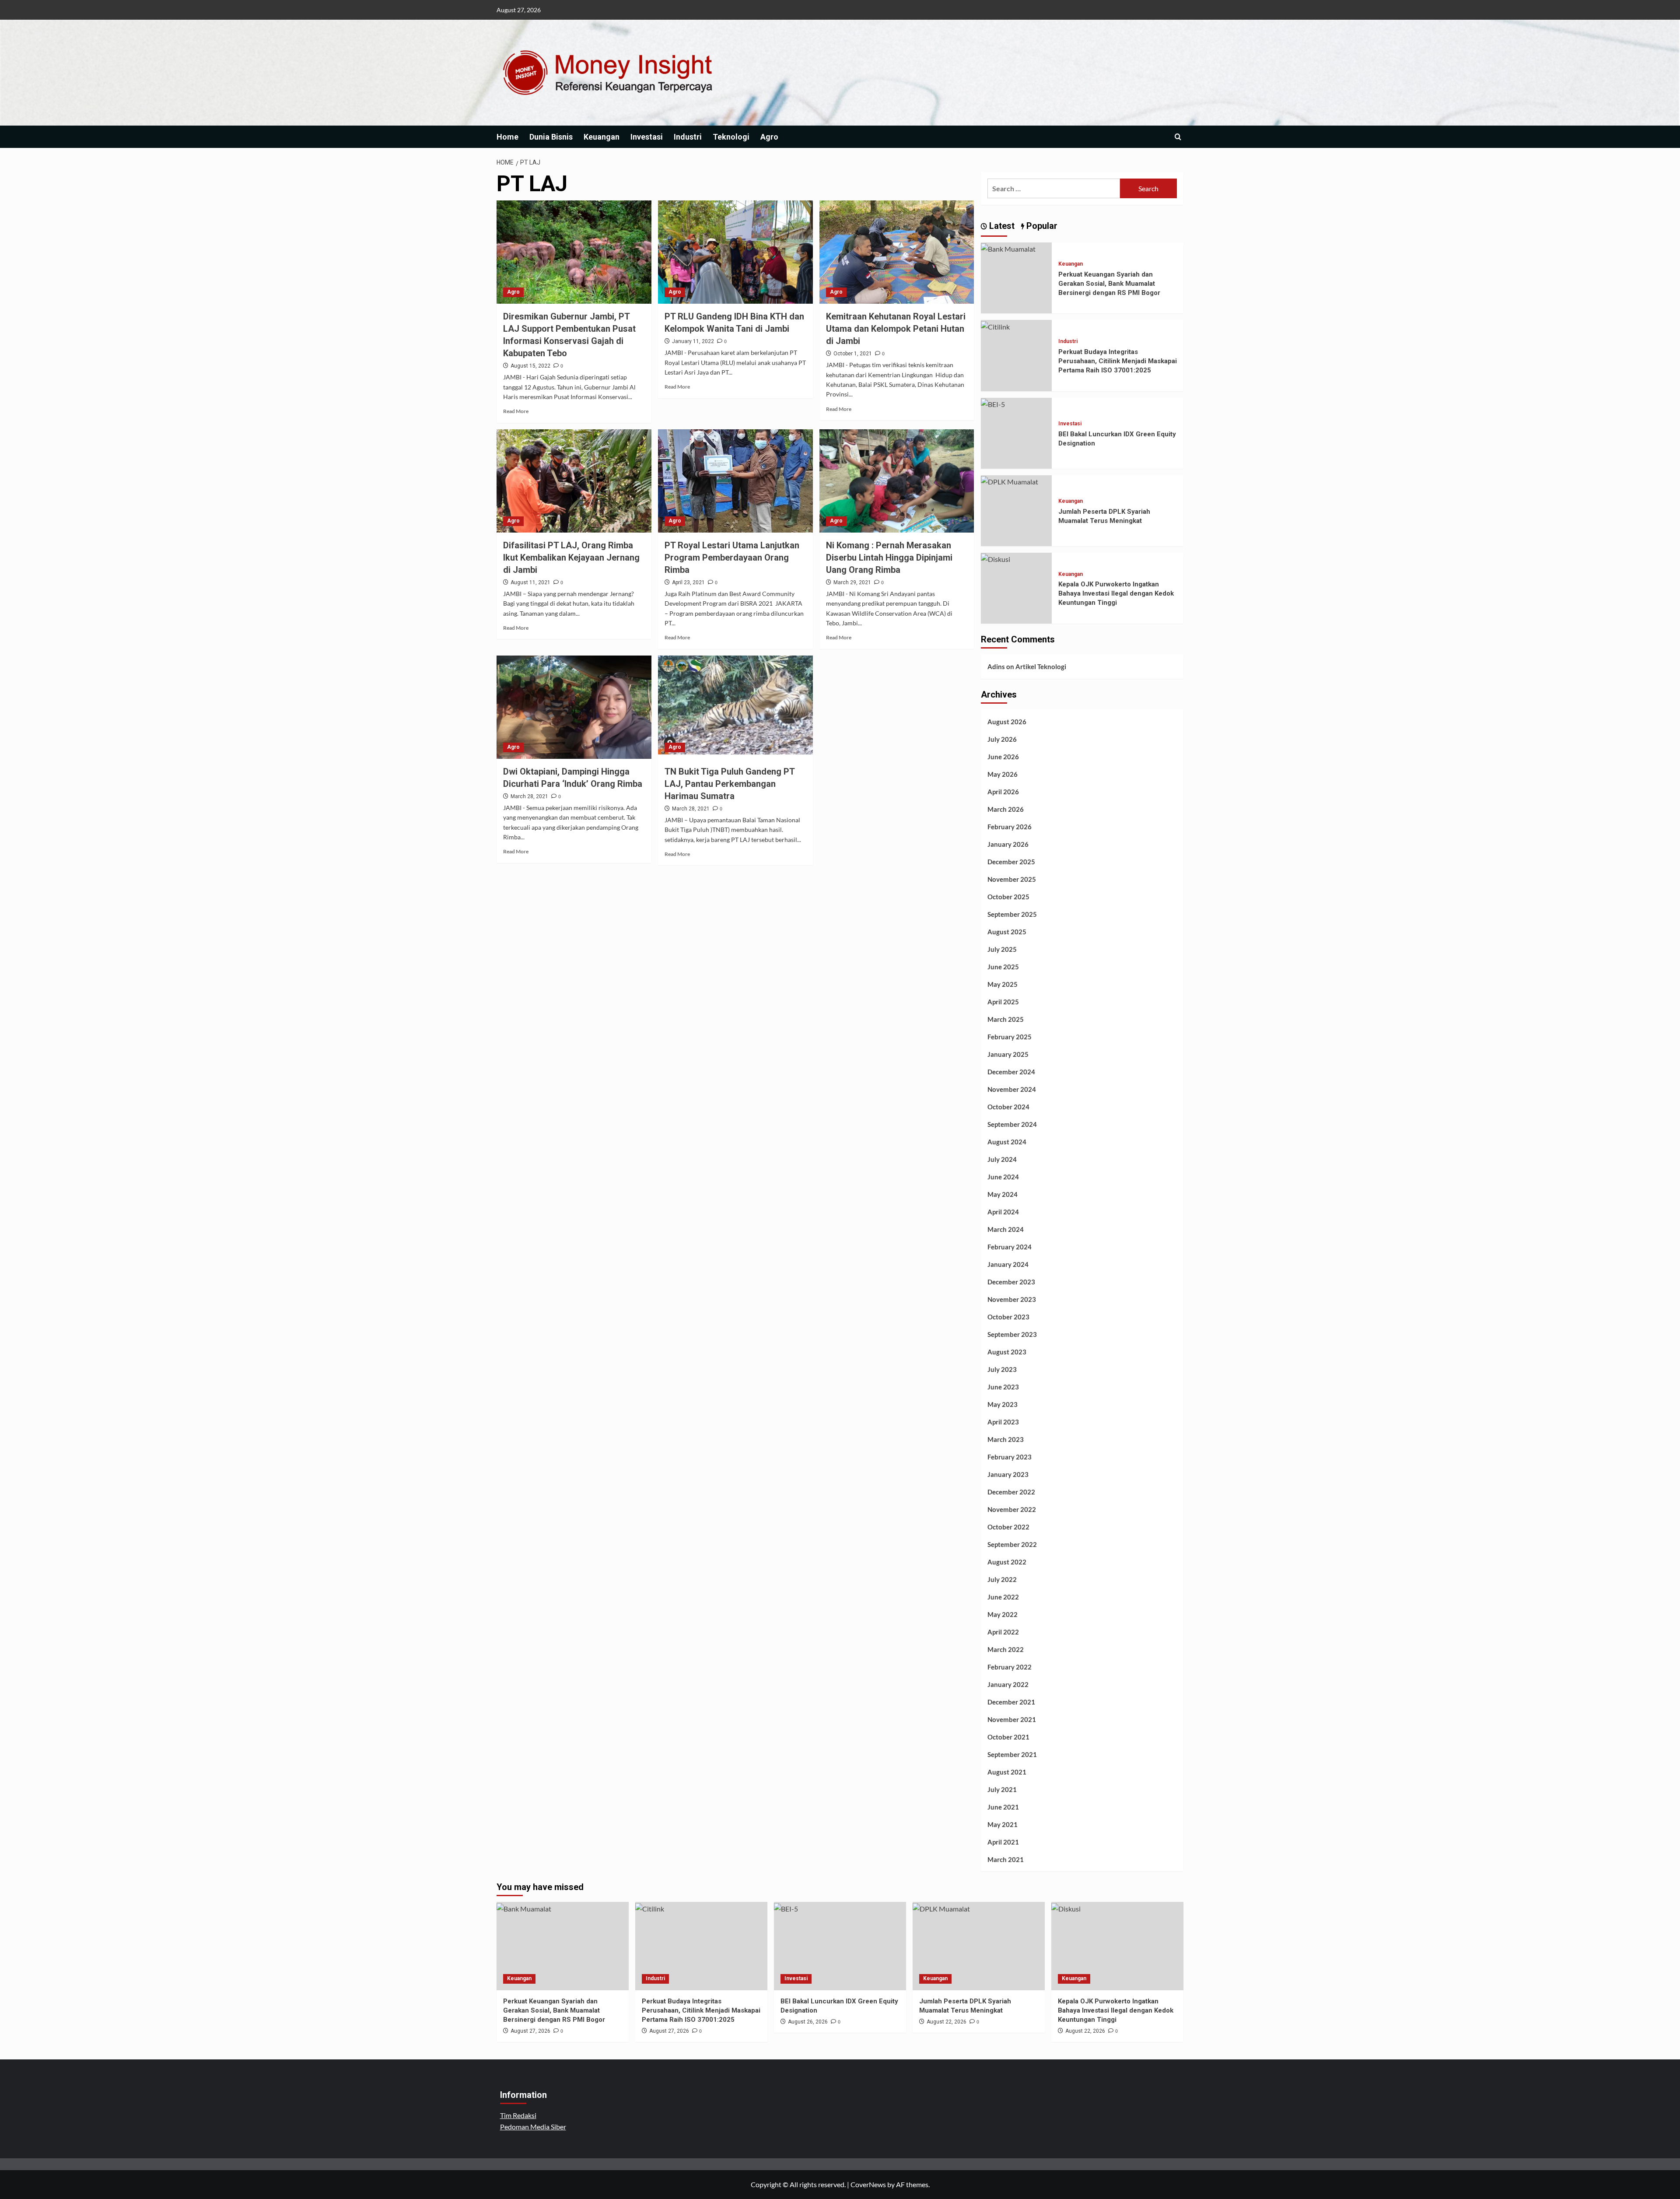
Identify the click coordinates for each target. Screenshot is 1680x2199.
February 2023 (1010, 1457)
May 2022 (1003, 1614)
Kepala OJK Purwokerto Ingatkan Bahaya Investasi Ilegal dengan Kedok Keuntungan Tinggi (1116, 593)
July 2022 (1002, 1579)
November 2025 (1012, 879)
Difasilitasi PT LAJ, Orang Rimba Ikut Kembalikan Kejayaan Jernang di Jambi (571, 558)
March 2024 (1006, 1229)
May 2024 (1003, 1194)
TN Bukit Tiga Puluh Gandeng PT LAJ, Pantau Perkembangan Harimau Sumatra (730, 784)
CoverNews (868, 2184)
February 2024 (1010, 1247)
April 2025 (1003, 1002)
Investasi (647, 137)
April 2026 (1003, 792)
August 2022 (1007, 1562)
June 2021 (1003, 1807)
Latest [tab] (1001, 226)
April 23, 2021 (688, 582)
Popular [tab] (1041, 226)
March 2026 (1006, 809)
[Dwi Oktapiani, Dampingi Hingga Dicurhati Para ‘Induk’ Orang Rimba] (574, 707)
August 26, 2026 (808, 2022)
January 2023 (1008, 1474)
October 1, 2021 (853, 354)
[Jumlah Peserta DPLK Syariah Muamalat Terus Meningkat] (1010, 481)
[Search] (1178, 137)
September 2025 (1012, 914)
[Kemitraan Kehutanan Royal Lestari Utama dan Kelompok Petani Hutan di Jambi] (897, 252)
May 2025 (1003, 984)
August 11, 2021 (530, 582)
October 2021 (1008, 1737)
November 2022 (1012, 1509)
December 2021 (1011, 1702)
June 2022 (1003, 1597)
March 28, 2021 (529, 796)
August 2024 (1007, 1142)
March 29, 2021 (852, 582)
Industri (688, 137)
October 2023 (1008, 1317)
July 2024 (1002, 1159)
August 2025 (1007, 932)
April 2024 (1003, 1212)
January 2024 (1008, 1264)
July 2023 (1002, 1369)
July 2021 (1002, 1789)
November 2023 (1012, 1299)
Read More (516, 411)
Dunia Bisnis (551, 137)
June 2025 (1003, 967)
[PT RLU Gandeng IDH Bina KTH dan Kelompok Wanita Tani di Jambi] (735, 252)
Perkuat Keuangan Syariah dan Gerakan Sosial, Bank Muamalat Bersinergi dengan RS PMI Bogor (1109, 284)
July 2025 (1002, 949)
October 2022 (1008, 1527)
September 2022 (1012, 1544)
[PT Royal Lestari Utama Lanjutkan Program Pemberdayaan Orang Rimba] (735, 481)
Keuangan (602, 137)
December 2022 (1011, 1492)
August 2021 (1007, 1772)
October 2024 (1008, 1107)
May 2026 (1003, 774)
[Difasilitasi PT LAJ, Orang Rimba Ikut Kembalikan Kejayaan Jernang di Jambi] (574, 481)
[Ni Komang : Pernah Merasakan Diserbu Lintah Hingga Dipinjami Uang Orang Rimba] (897, 481)
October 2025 (1008, 897)
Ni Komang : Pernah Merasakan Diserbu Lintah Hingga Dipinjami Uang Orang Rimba (890, 558)
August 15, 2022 (530, 366)
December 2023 (1011, 1282)
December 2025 (1011, 862)
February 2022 (1010, 1667)
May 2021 (1003, 1824)
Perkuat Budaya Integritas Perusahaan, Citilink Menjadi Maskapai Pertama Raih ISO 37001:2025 (1118, 361)
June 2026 (1003, 757)
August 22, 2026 (947, 2022)
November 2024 (1012, 1089)
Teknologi (731, 137)
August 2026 (1007, 722)
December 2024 (1011, 1072)
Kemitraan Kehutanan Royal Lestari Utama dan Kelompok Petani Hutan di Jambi (896, 329)
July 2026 (1002, 739)
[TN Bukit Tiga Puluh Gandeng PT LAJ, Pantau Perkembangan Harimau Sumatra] (735, 707)
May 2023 (1003, 1404)
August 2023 (1007, 1352)
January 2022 (1008, 1684)
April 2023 (1003, 1422)
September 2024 (1012, 1124)
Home (507, 137)
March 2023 (1006, 1439)
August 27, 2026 (530, 2031)
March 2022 (1006, 1649)
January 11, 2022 (693, 341)
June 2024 (1003, 1177)
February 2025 (1010, 1037)
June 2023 (1003, 1387)
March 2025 (1006, 1019)
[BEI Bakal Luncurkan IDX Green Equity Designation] (993, 403)
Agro (769, 137)
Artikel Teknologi (1041, 666)
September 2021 (1012, 1754)
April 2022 (1003, 1632)
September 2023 (1012, 1334)
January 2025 (1008, 1054)
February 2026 (1010, 827)
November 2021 (1012, 1719)
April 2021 (1003, 1842)
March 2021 (1006, 1859)
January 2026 (1008, 844)
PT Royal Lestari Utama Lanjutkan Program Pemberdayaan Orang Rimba (732, 558)
